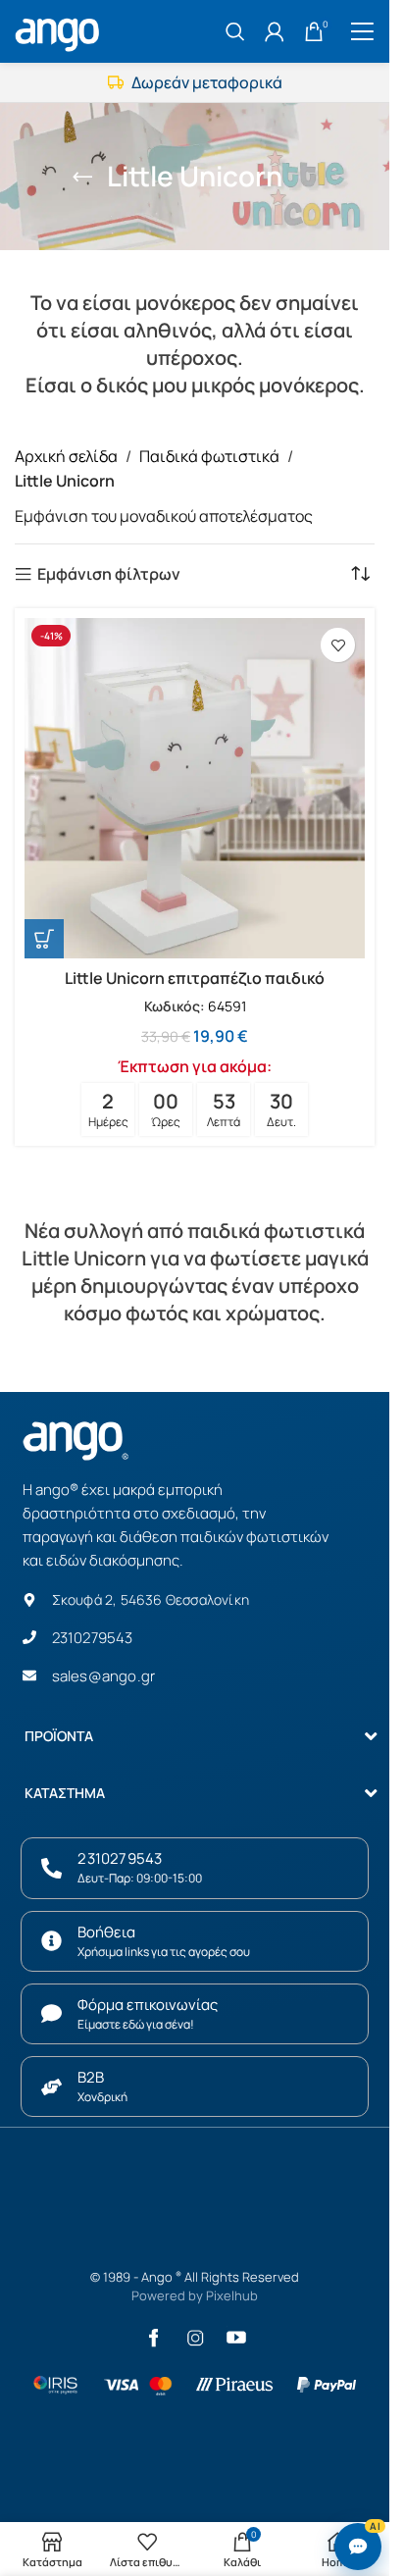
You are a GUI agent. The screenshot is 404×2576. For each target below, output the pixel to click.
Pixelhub (232, 2295)
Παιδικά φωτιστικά (209, 456)
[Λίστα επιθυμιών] (338, 645)
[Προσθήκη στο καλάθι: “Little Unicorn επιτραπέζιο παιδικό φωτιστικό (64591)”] (44, 939)
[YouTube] (236, 2338)
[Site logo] (60, 29)
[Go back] (82, 177)
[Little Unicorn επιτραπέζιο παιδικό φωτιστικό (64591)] (195, 788)
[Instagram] (195, 2338)
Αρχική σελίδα (66, 456)
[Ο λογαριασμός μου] (275, 31)
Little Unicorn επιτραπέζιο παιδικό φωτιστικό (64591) (195, 989)
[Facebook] (154, 2338)
